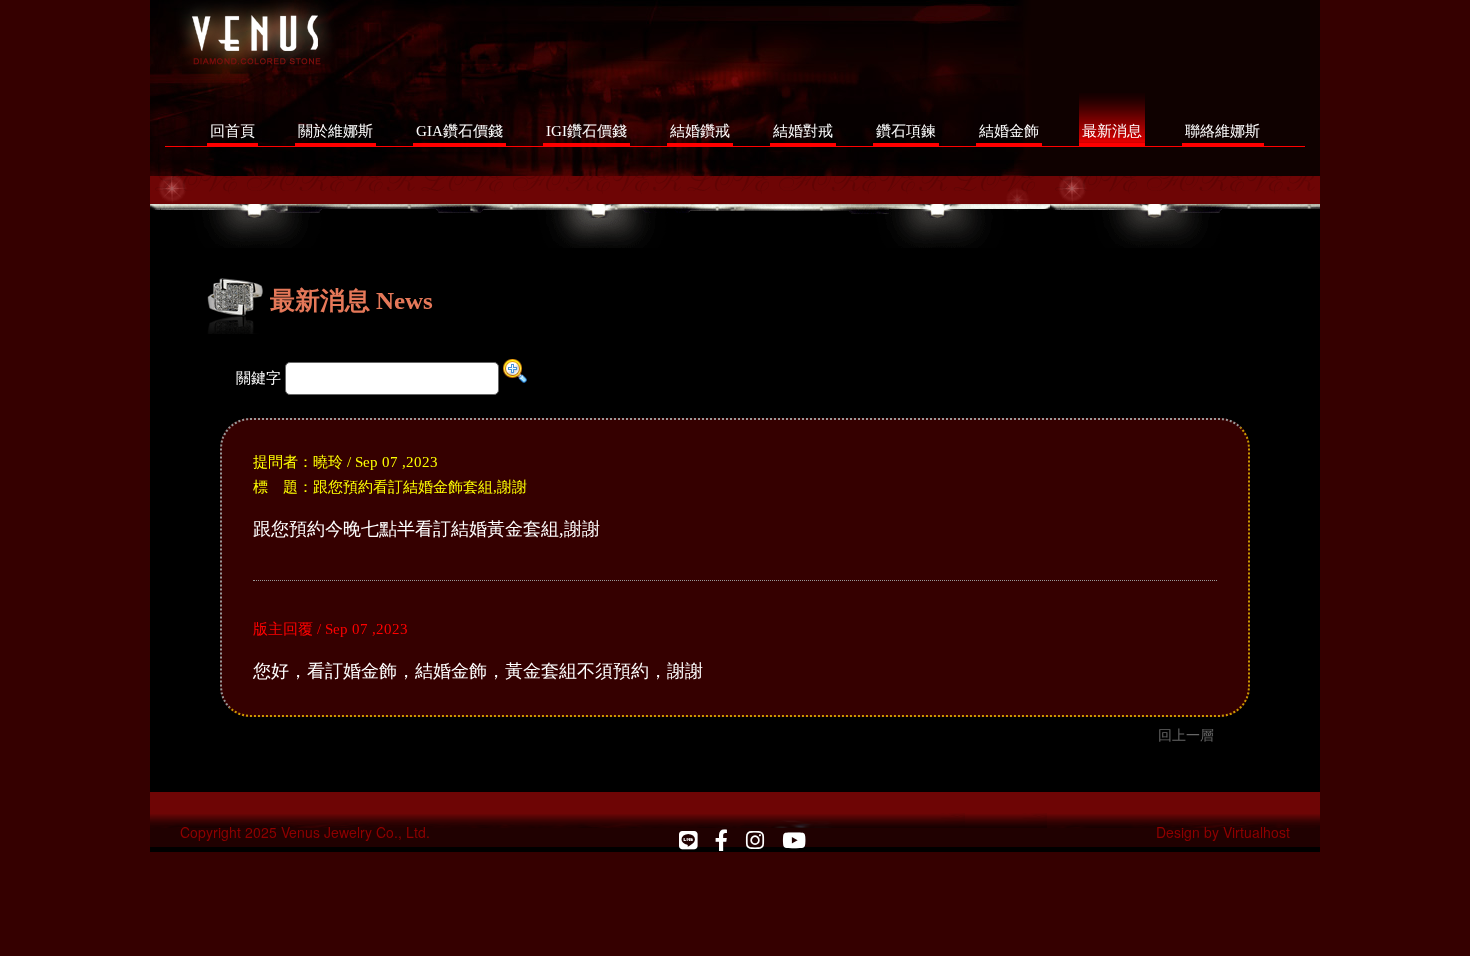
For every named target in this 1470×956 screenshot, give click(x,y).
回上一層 (1186, 734)
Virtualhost (1256, 832)
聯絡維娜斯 (1222, 130)
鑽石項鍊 (906, 130)
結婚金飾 (1009, 130)
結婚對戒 (803, 130)
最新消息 (1112, 130)
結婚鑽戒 (700, 130)
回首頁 (232, 130)
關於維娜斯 (335, 130)
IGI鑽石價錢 (586, 130)
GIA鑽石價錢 (459, 130)
